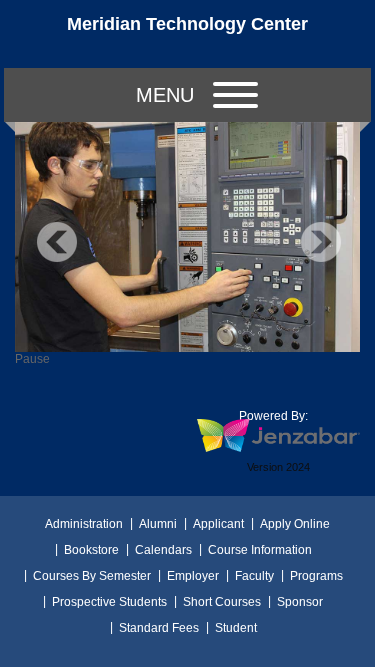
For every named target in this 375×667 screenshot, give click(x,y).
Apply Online (295, 524)
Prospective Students (109, 602)
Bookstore (91, 550)
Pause (32, 359)
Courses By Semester (92, 576)
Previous (57, 242)
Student (236, 628)
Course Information (260, 550)
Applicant (218, 524)
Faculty (254, 576)
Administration (84, 524)
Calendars (163, 550)
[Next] (321, 242)
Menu (165, 95)
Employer (193, 576)
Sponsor (300, 602)
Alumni (158, 524)
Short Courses (222, 602)
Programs (316, 576)
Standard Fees (159, 628)
